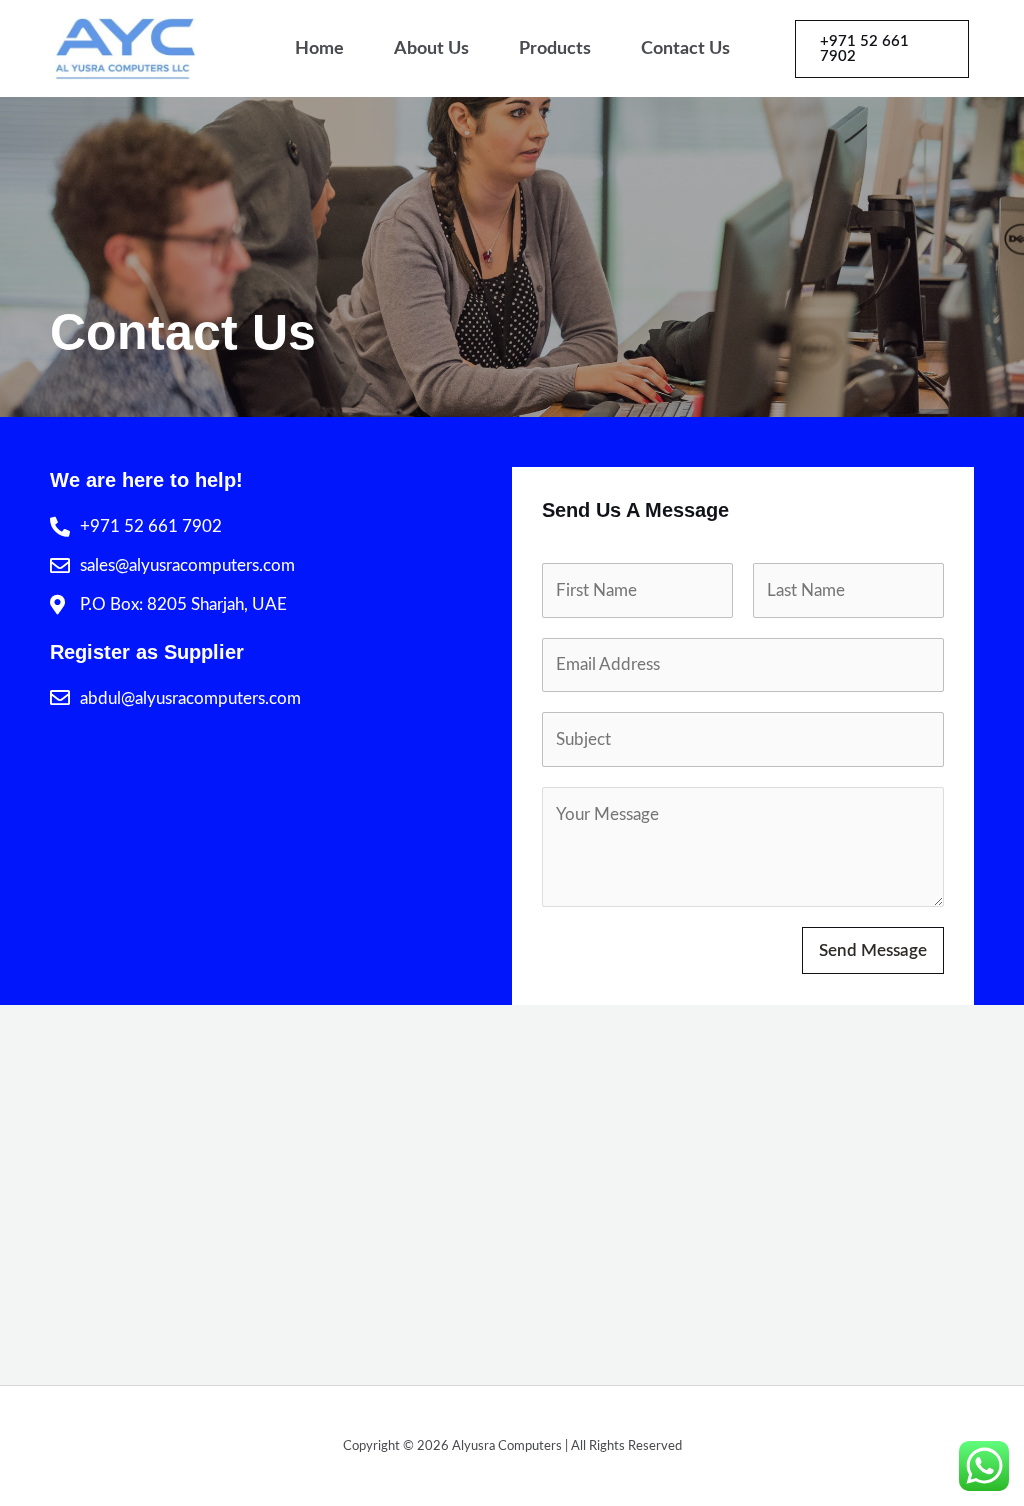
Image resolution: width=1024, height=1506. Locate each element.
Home (319, 49)
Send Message (873, 950)
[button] (882, 49)
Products (555, 49)
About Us (431, 49)
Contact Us (685, 49)
